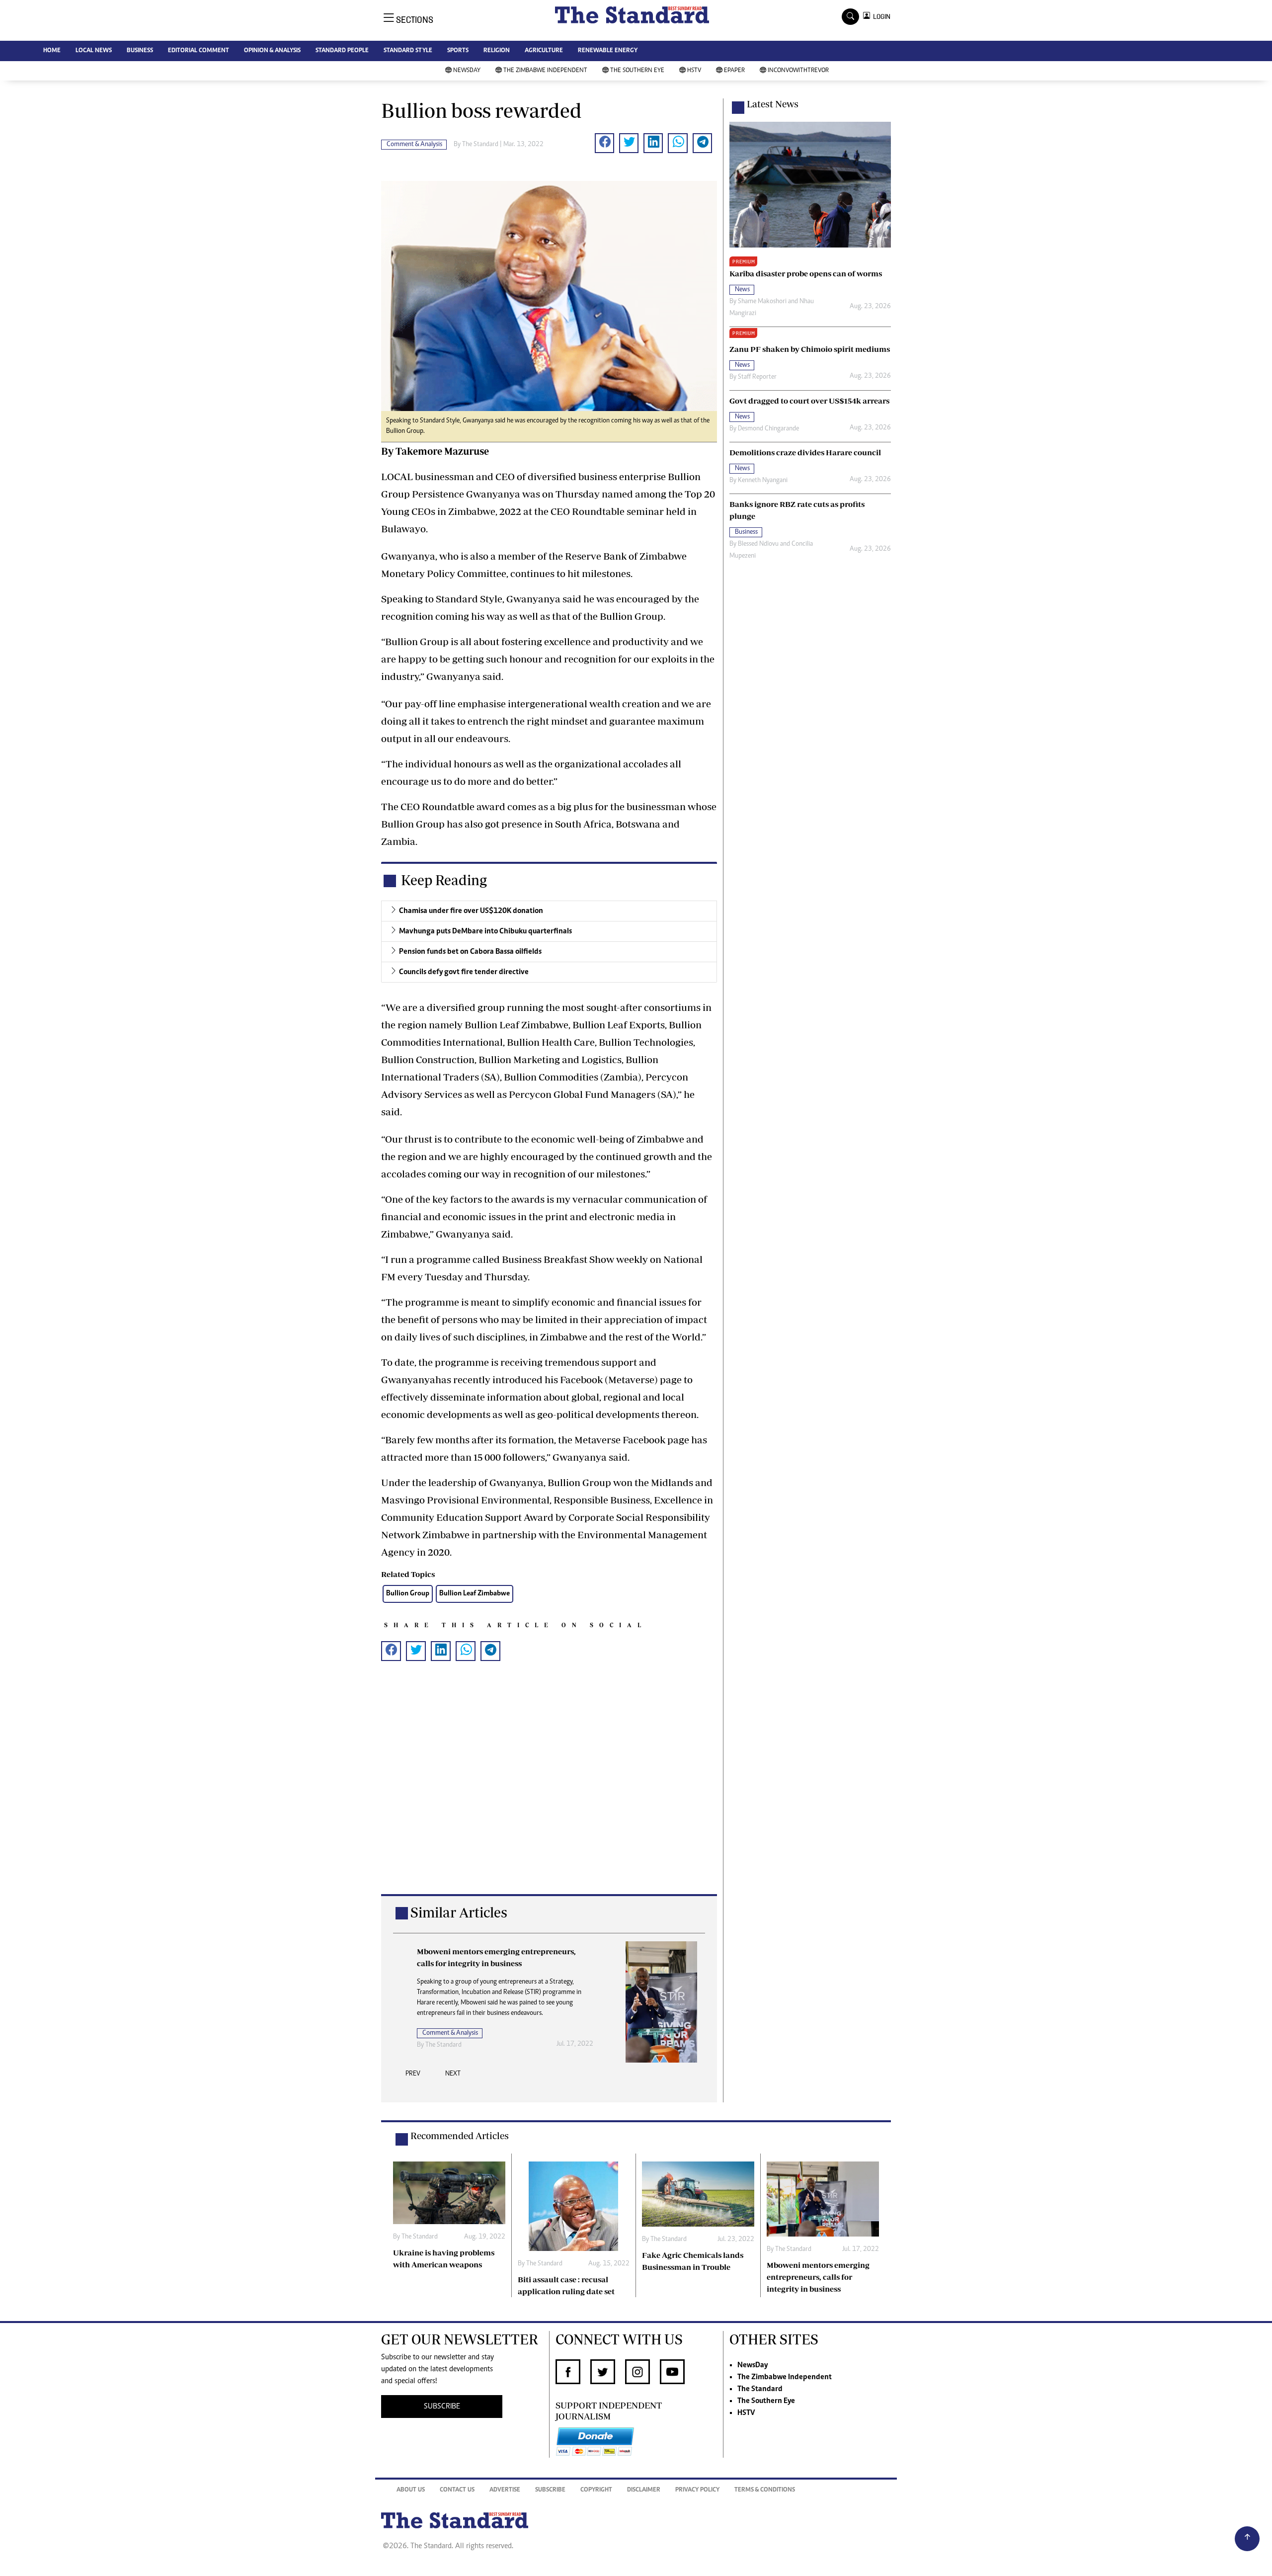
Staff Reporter (757, 377)
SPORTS (458, 51)
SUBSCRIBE (442, 2407)
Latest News (773, 104)
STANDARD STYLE (408, 51)
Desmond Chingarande (768, 429)
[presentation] (413, 2077)
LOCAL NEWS (94, 51)
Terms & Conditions (765, 2490)
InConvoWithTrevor (798, 71)
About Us (411, 2490)
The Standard (760, 2389)
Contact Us (457, 2490)
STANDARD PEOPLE (342, 51)
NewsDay (467, 71)
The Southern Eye (637, 71)
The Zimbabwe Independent (545, 71)
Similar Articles (459, 1912)
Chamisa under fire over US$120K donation (471, 911)
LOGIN (880, 17)
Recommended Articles (460, 2136)
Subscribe (550, 2490)
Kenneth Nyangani (763, 481)
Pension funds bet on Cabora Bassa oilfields (470, 952)
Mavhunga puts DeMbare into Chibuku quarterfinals (485, 931)
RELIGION (497, 51)
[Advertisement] (549, 1793)
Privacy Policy (697, 2490)
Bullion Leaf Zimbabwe (475, 1594)
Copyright (596, 2490)
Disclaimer (644, 2490)
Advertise (505, 2490)
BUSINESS (140, 51)
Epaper (734, 71)
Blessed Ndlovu (758, 544)
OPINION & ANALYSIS (272, 51)
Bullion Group (408, 1594)
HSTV (694, 71)
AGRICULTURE (544, 51)
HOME (52, 51)
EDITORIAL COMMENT (199, 51)
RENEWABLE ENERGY (608, 51)
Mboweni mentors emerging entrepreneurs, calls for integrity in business (818, 2277)
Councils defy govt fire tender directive (464, 972)
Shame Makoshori (762, 302)
